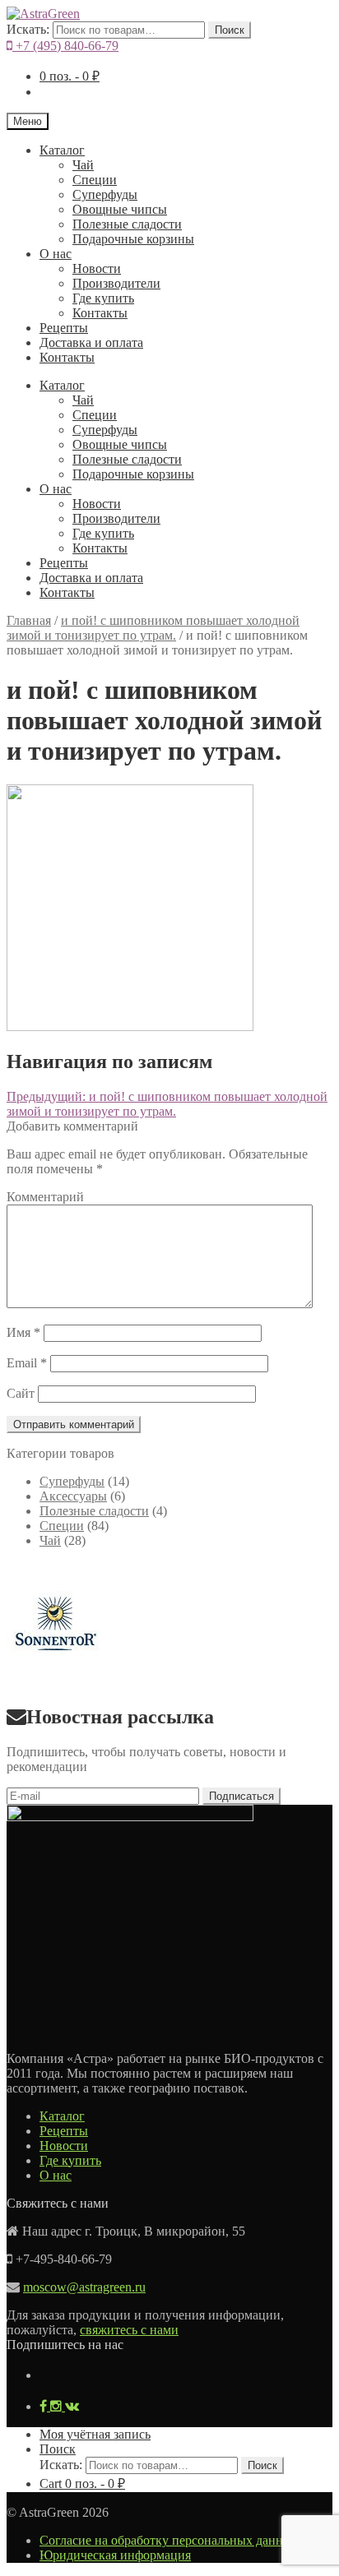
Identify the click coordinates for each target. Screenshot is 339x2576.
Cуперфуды (105, 194)
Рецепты (64, 328)
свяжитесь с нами (129, 2330)
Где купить (103, 298)
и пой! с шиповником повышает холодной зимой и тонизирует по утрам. (153, 628)
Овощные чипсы (120, 209)
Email (27, 1363)
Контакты (100, 313)
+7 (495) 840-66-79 (65, 46)
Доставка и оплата (91, 342)
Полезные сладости (127, 224)
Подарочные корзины (133, 239)
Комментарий (45, 1197)
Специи (95, 180)
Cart (82, 2484)
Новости (97, 268)
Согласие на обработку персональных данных (169, 2540)
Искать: (28, 29)
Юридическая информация (115, 2555)
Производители (116, 283)
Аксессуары (73, 1496)
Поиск (230, 30)
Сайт (21, 1393)
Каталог (62, 150)
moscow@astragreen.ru (84, 2287)
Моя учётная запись (95, 2434)
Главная (29, 620)
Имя (23, 1332)
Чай (83, 165)
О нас (56, 254)
